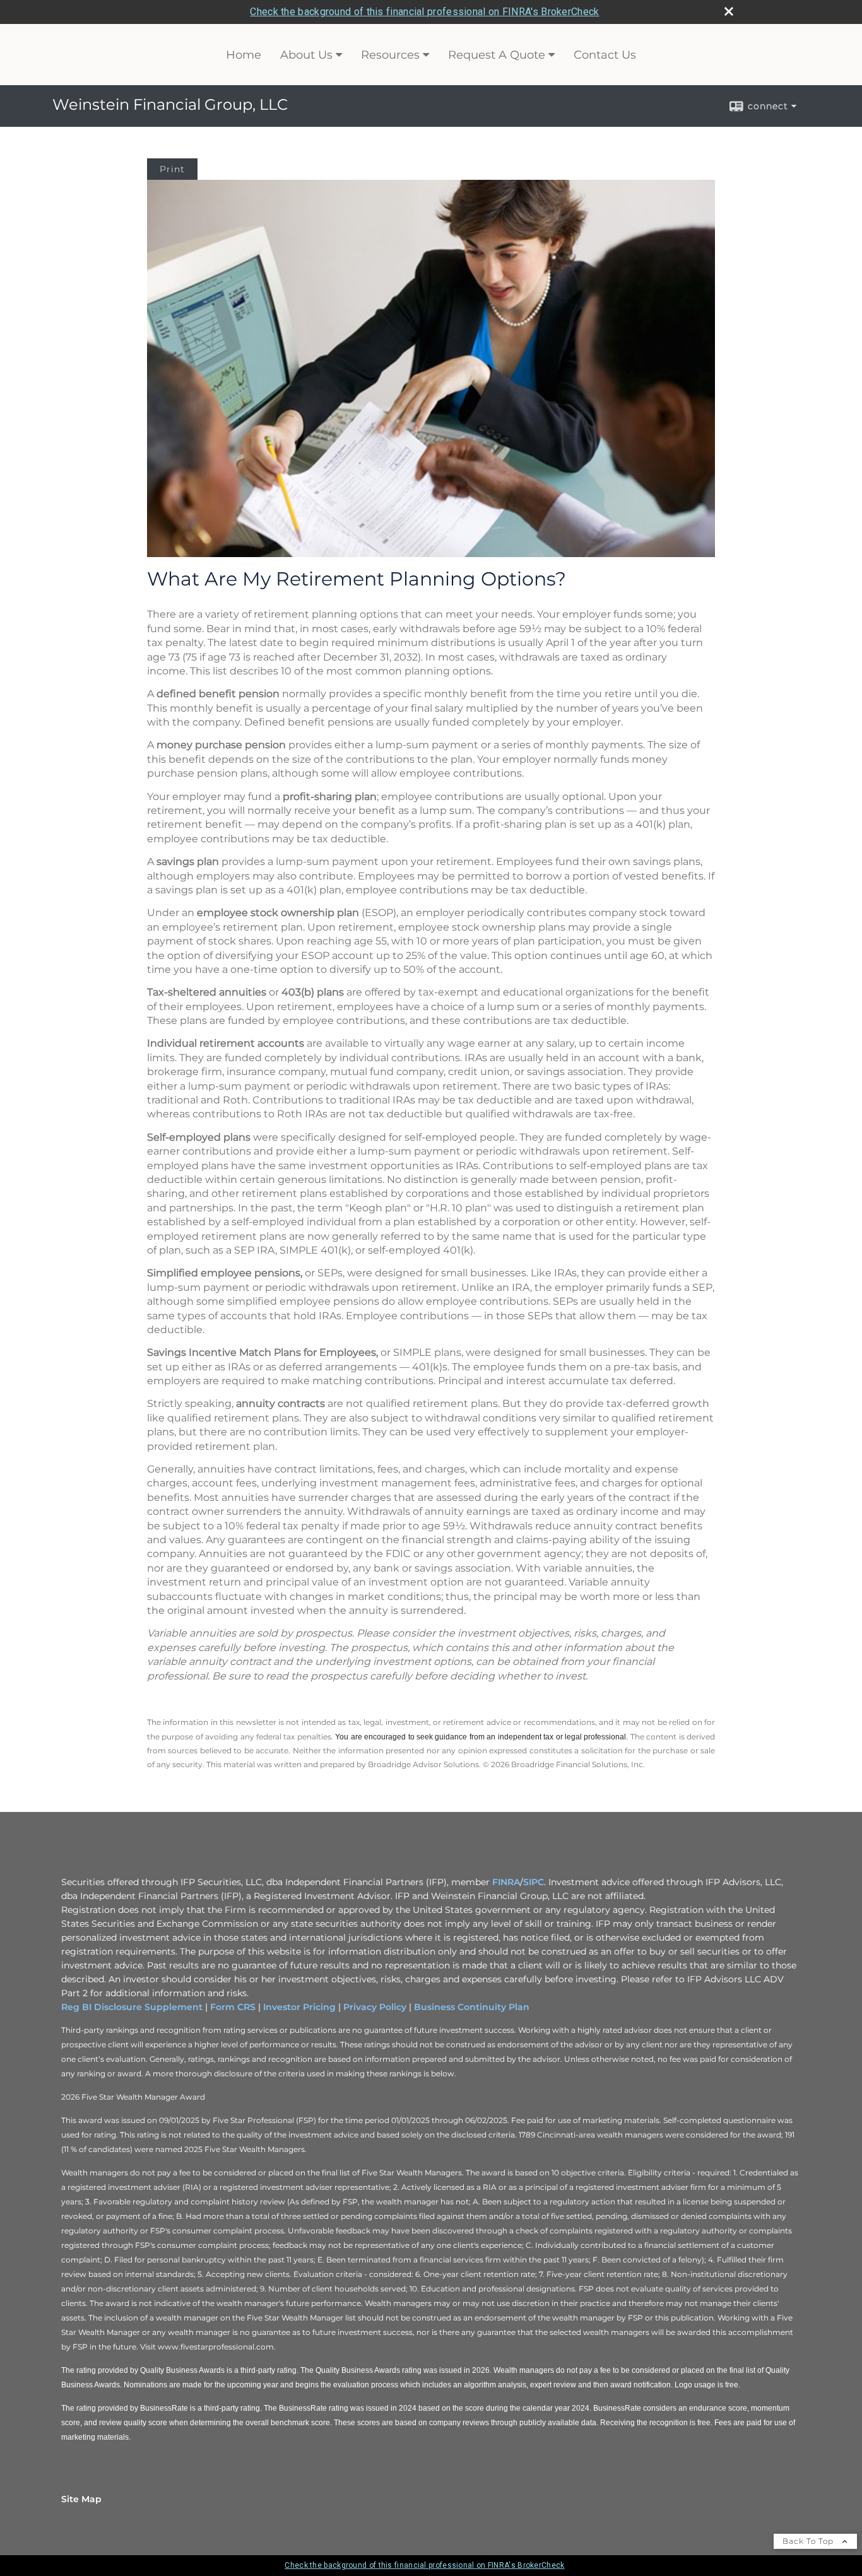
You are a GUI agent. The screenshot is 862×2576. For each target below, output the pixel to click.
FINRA (506, 1882)
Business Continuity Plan (472, 2007)
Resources (390, 55)
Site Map (81, 2499)
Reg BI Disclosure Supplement (132, 2007)
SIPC (534, 1882)
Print (172, 169)
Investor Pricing (299, 2007)
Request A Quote (497, 55)
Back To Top (809, 2541)
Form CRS (233, 2007)
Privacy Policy (375, 2007)
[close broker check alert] (729, 11)
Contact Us (605, 55)
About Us (306, 55)
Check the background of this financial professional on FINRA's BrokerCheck (424, 12)
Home (244, 55)
